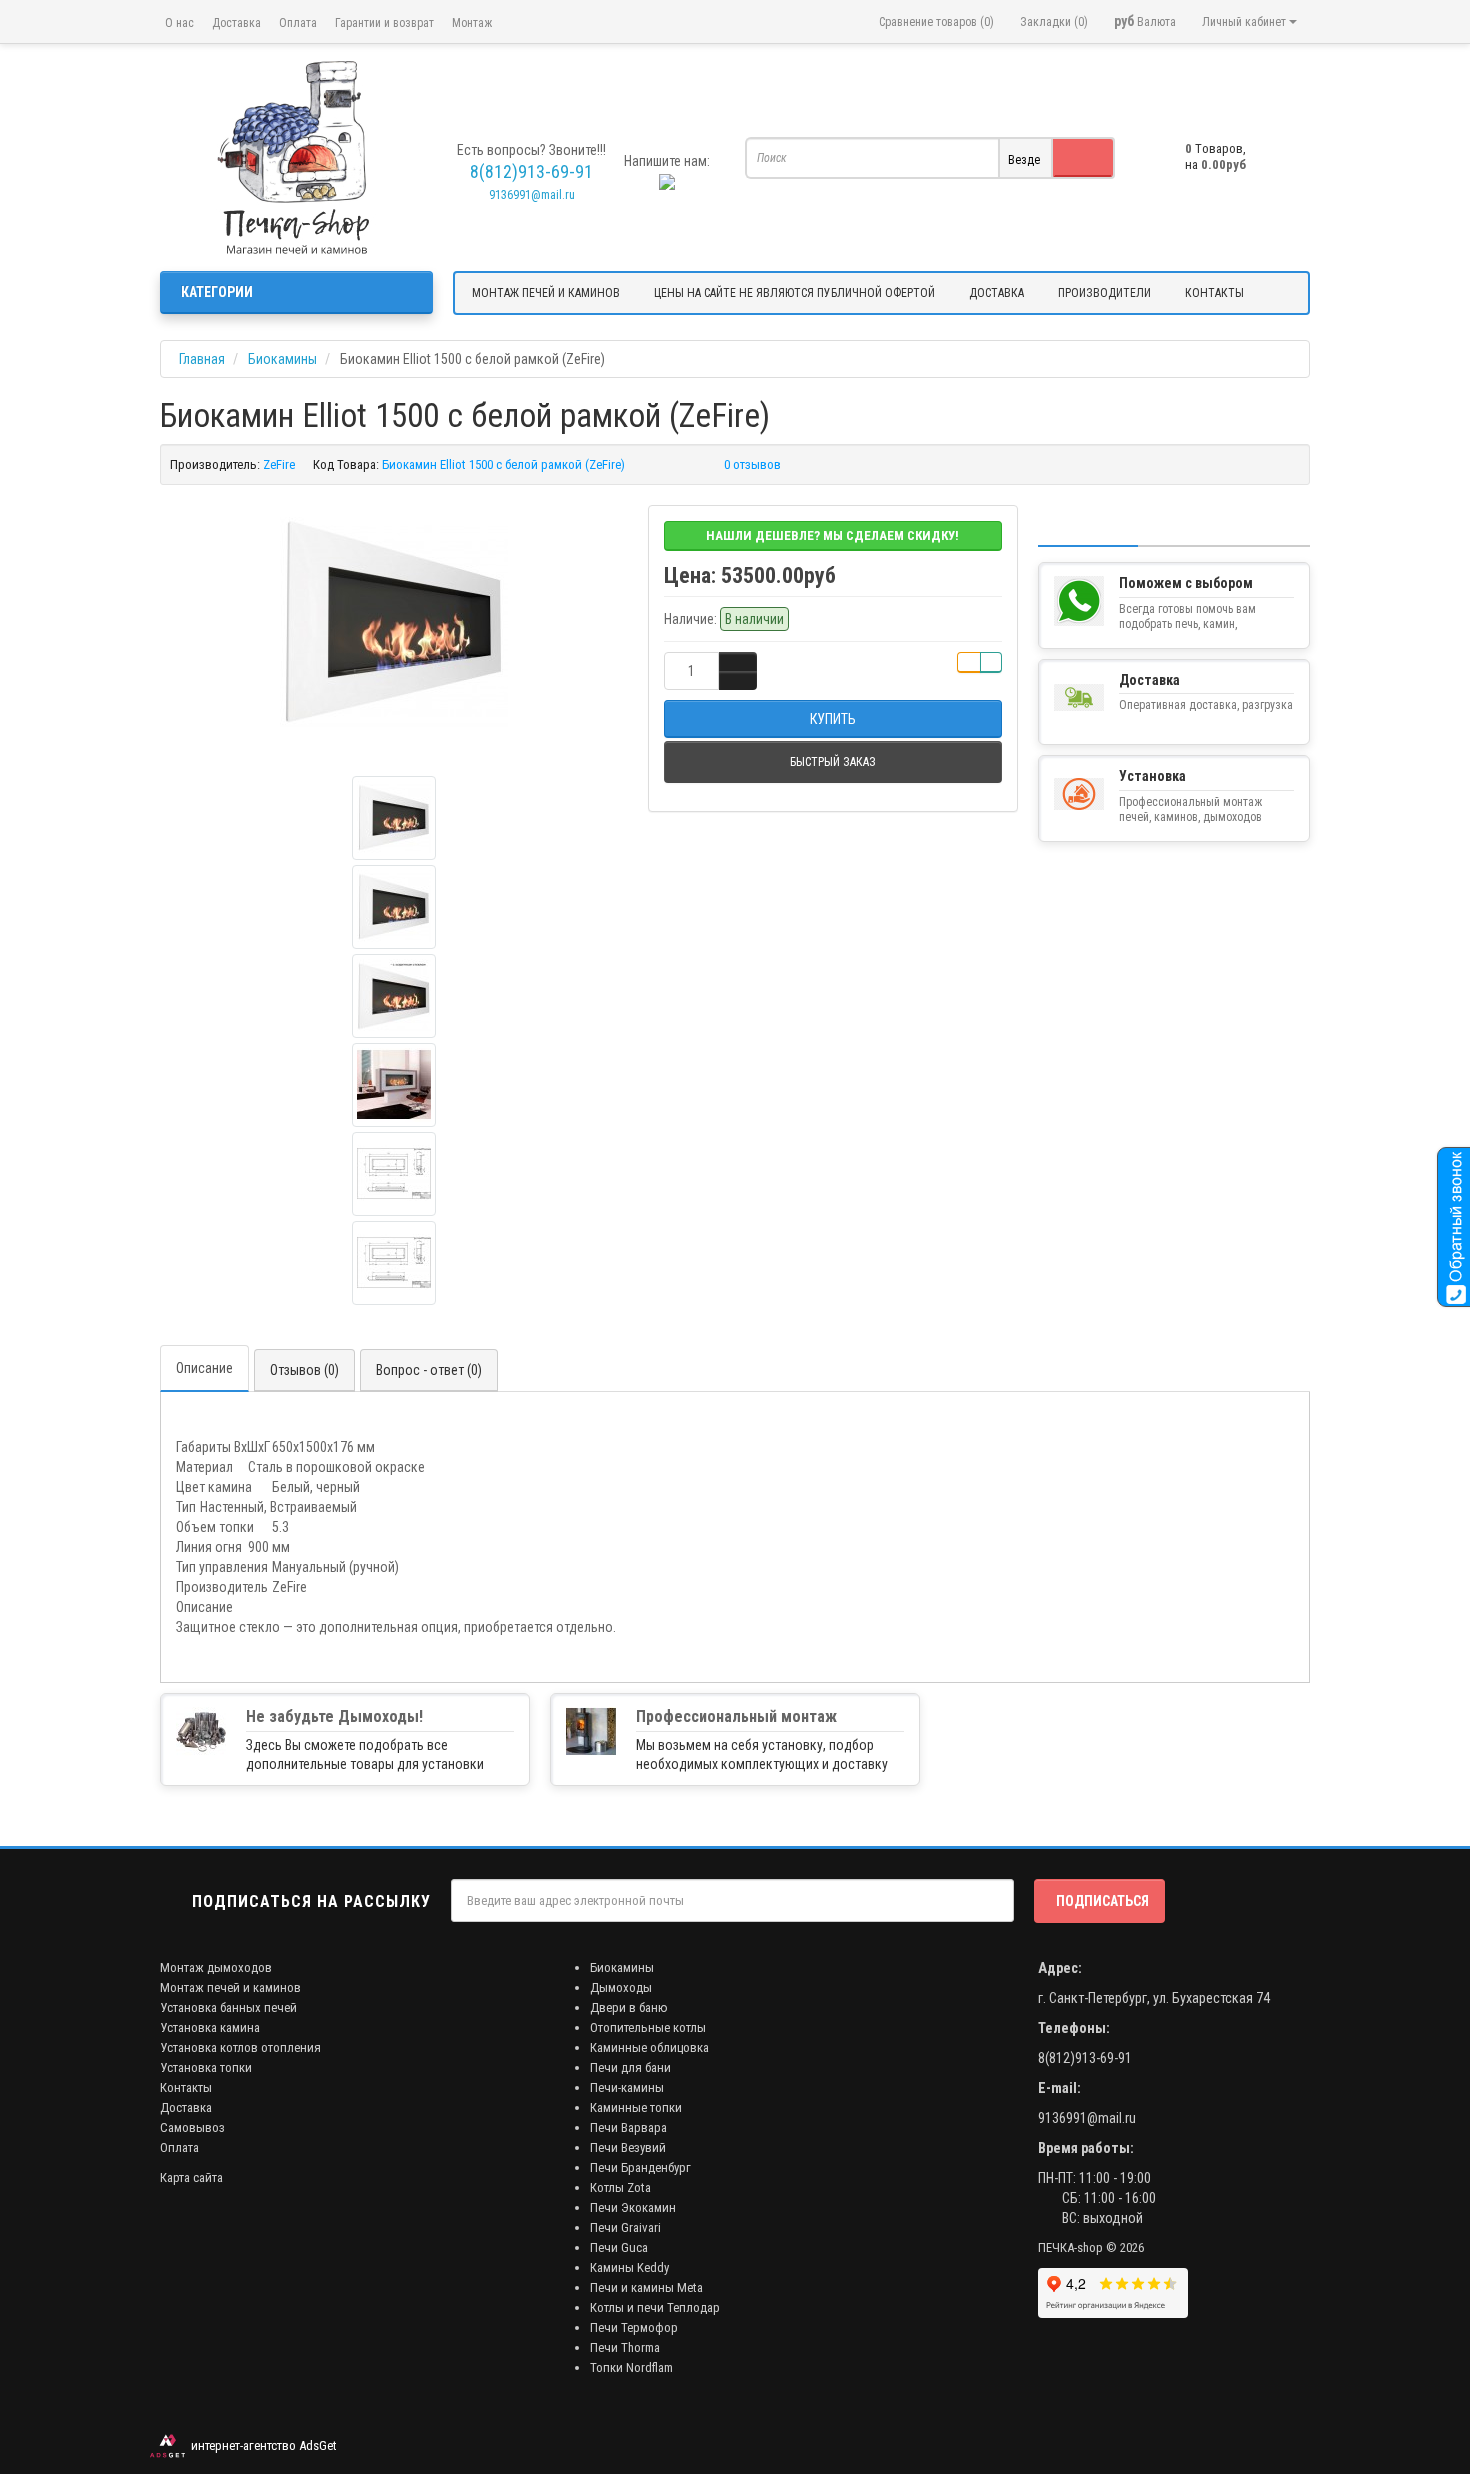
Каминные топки (636, 2107)
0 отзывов (752, 464)
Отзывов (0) (304, 1370)
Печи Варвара (628, 2127)
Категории (217, 292)
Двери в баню (629, 2007)
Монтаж (472, 23)
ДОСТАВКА (996, 293)
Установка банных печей (228, 2007)
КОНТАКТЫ (1214, 293)
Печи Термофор (634, 2327)
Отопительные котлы (648, 2027)
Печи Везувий (628, 2147)
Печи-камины (627, 2087)
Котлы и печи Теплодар (655, 2307)
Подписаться (1102, 1901)
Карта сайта (191, 2177)
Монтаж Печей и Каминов (546, 293)
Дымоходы (621, 1987)
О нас (179, 23)
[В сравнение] (991, 662)
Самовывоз (192, 2127)
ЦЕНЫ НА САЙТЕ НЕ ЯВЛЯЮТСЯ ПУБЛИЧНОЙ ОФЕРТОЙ (794, 293)
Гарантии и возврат (384, 23)
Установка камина (210, 2027)
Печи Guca (619, 2247)
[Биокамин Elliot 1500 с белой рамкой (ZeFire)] (394, 623)
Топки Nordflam (631, 2367)
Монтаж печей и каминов (230, 1987)
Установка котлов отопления (240, 2047)
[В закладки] (969, 662)
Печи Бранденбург (640, 2167)
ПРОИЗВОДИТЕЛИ (1104, 293)
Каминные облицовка (649, 2047)
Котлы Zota (620, 2187)
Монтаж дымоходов (216, 1967)
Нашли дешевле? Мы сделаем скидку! (832, 535)
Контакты (186, 2087)
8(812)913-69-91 (1085, 2058)
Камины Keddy (629, 2267)
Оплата (298, 23)
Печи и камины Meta (646, 2287)
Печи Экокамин (633, 2207)
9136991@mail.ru (532, 195)
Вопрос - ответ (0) (429, 1370)
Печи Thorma (625, 2347)
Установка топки (206, 2067)
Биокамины (622, 1967)
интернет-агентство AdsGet (261, 2445)
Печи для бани (630, 2067)
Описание (204, 1368)
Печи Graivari (625, 2227)
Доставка (236, 23)
